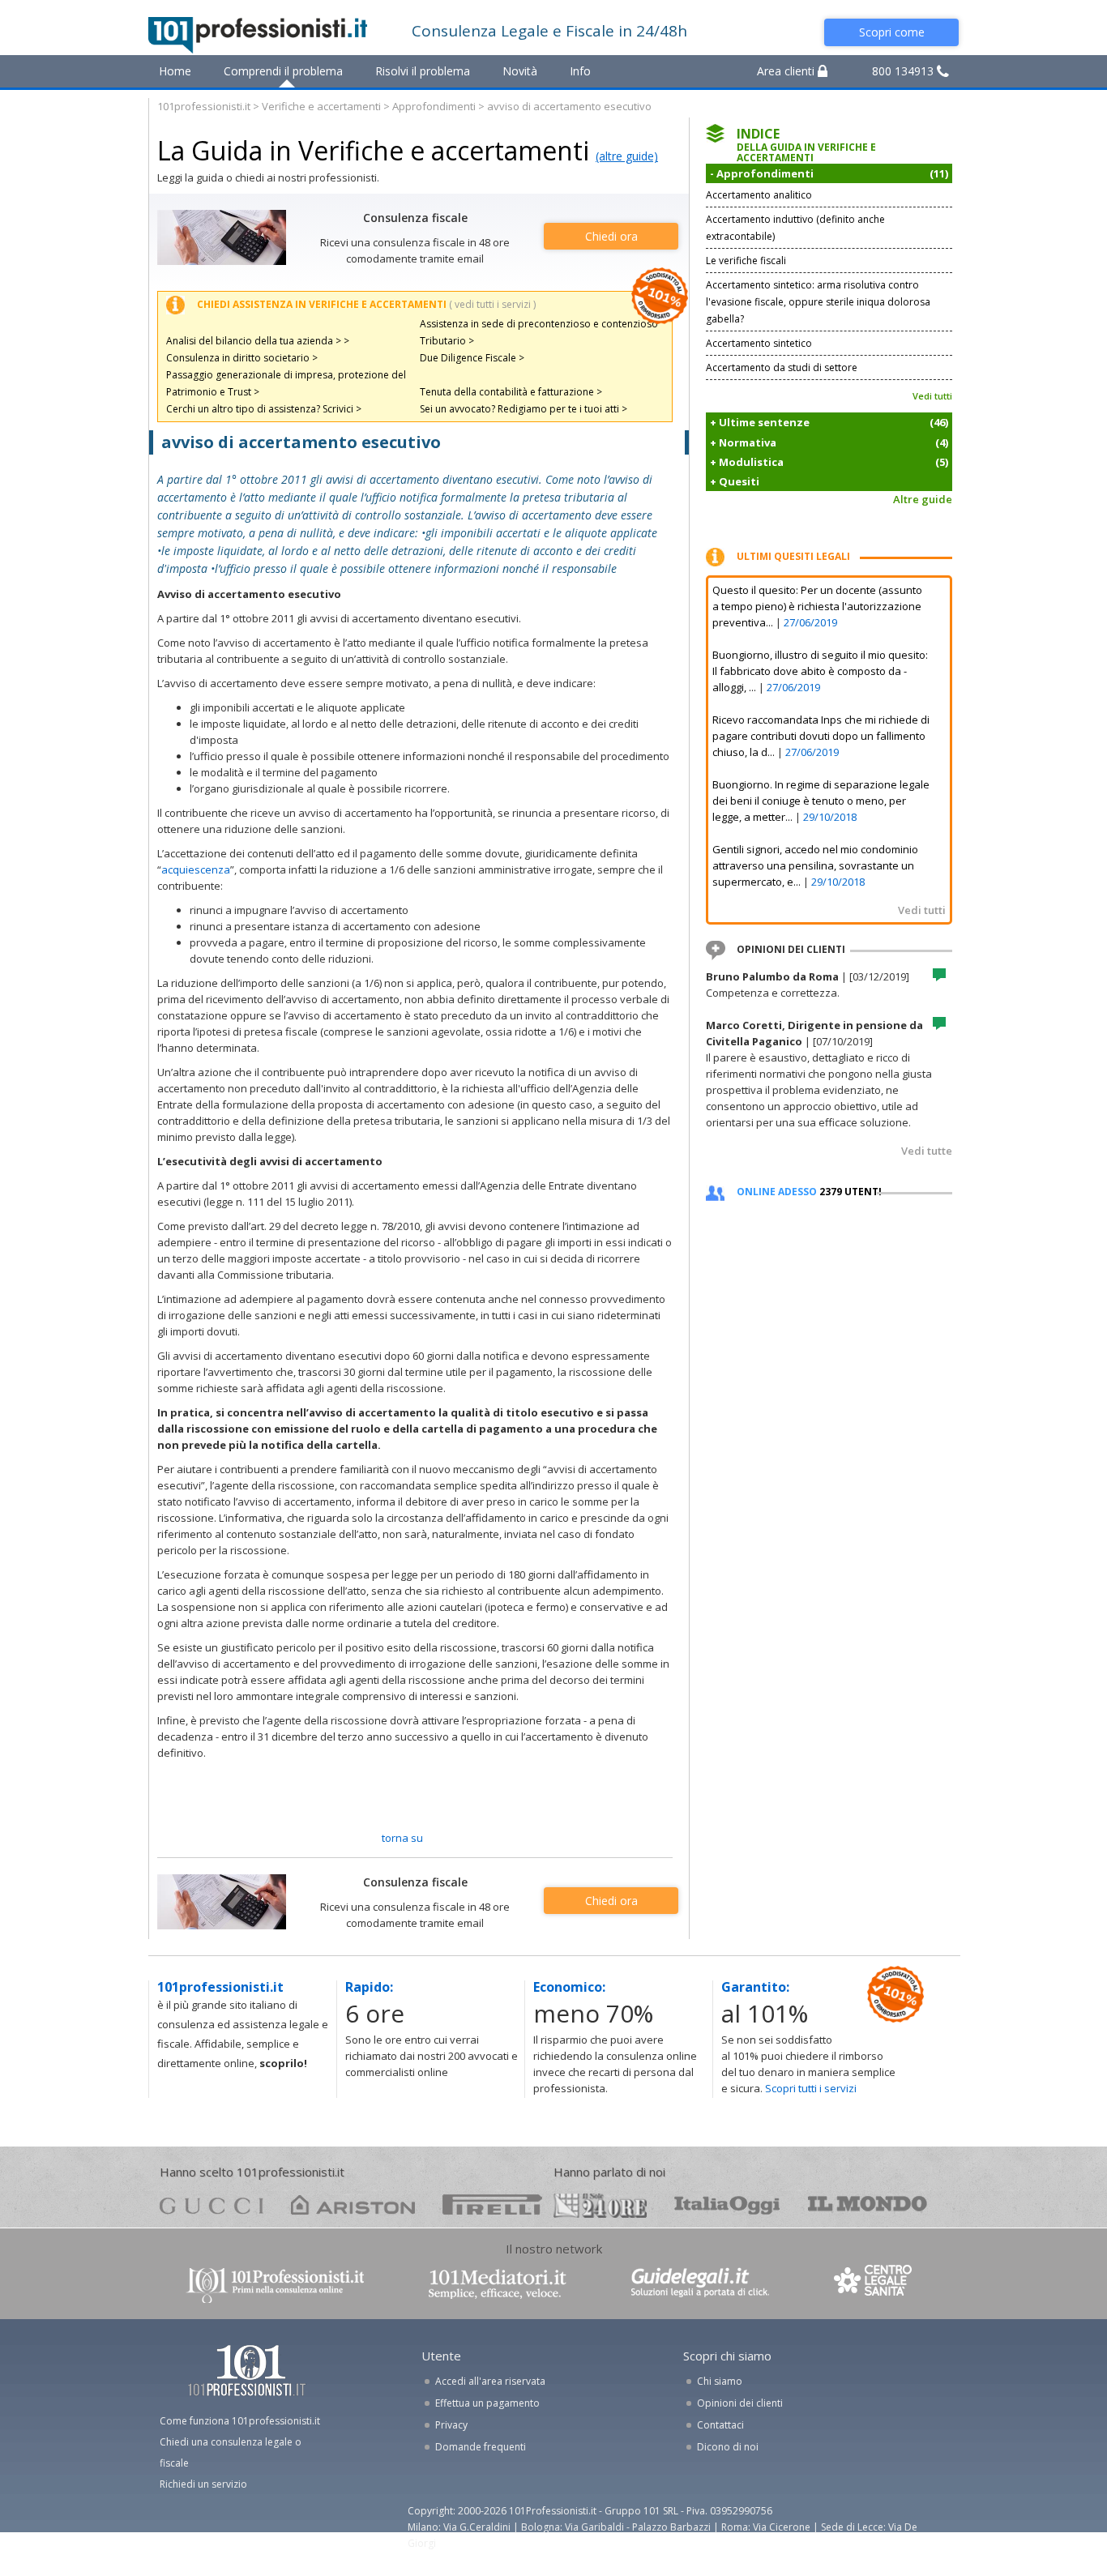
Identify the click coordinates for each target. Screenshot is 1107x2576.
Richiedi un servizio (203, 2484)
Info (580, 71)
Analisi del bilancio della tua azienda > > (258, 341)
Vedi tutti (932, 396)
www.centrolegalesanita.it (874, 2284)
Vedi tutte (927, 1151)
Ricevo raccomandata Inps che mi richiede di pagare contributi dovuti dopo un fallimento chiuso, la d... (821, 736)
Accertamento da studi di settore (782, 367)
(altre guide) (627, 156)
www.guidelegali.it (700, 2284)
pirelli (492, 2204)
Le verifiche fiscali (746, 261)
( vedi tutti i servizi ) (492, 304)
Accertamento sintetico (759, 343)
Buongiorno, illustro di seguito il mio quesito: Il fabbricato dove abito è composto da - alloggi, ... (820, 671)
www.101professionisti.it (275, 2284)
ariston (353, 2204)
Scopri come (892, 32)
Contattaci (720, 2425)
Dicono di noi (728, 2447)
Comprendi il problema (283, 71)
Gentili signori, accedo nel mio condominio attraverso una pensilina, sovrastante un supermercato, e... (815, 865)
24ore (600, 2206)
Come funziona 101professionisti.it (240, 2421)
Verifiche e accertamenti (321, 106)
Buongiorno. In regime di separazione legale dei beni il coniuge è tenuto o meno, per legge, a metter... (821, 801)
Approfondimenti (434, 106)
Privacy (451, 2425)
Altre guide (923, 499)
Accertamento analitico (759, 195)
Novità (520, 71)
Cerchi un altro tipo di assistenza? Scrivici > (264, 409)
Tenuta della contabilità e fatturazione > (511, 392)
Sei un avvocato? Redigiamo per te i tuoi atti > (524, 409)
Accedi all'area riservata (490, 2381)
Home (175, 71)
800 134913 (904, 71)
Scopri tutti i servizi (811, 2088)
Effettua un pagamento (487, 2403)
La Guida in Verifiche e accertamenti (373, 150)
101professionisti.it (204, 106)
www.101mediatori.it (498, 2284)
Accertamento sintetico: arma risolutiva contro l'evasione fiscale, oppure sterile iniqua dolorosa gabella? (818, 302)
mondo (868, 2204)
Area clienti (787, 71)
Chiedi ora (611, 236)
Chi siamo (720, 2381)
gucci (212, 2204)
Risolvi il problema (423, 71)
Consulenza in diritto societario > (242, 358)
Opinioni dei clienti (740, 2403)
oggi (727, 2204)
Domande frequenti (481, 2447)
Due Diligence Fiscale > (472, 358)
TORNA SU (402, 1838)
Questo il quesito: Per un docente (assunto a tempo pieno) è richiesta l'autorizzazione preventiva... (817, 606)
